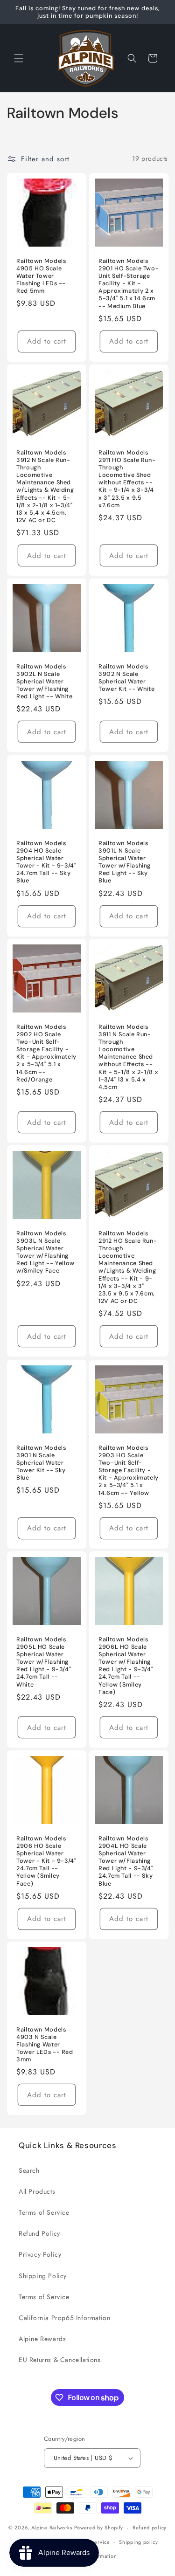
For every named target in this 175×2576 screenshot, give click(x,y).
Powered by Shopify (99, 2528)
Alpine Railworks (52, 2528)
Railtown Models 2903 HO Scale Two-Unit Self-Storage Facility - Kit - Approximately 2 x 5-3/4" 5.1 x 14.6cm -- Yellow (129, 1470)
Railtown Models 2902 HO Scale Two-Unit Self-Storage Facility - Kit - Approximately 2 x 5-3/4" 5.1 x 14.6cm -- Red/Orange (46, 1053)
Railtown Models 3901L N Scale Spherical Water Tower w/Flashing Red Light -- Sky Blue (125, 862)
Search (29, 2170)
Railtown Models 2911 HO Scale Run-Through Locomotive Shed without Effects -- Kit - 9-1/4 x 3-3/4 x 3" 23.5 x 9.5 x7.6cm (127, 479)
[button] (19, 58)
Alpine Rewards (42, 2339)
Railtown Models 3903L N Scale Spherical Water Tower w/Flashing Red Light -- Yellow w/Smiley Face (45, 1252)
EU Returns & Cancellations (60, 2360)
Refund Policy (39, 2233)
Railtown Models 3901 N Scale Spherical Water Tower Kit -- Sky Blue (41, 1463)
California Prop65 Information (64, 2318)
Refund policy (150, 2528)
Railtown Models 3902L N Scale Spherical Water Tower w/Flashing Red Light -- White (44, 682)
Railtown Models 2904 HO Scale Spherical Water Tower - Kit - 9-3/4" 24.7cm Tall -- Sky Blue (46, 862)
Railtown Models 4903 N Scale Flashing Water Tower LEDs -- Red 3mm (45, 2045)
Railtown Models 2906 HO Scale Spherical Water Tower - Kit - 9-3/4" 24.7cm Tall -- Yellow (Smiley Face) (46, 1861)
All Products (37, 2191)
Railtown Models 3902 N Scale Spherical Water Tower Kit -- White (126, 678)
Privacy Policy (40, 2254)
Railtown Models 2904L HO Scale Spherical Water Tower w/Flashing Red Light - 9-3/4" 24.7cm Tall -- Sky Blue (126, 1861)
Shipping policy (139, 2542)
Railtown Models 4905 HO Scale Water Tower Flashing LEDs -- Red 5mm (41, 276)
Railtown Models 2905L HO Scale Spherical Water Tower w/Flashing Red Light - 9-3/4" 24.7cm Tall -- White (44, 1662)
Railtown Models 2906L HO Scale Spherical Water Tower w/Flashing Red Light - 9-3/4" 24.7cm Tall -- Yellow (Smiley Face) (126, 1665)
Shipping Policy (43, 2276)
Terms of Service (44, 2212)
